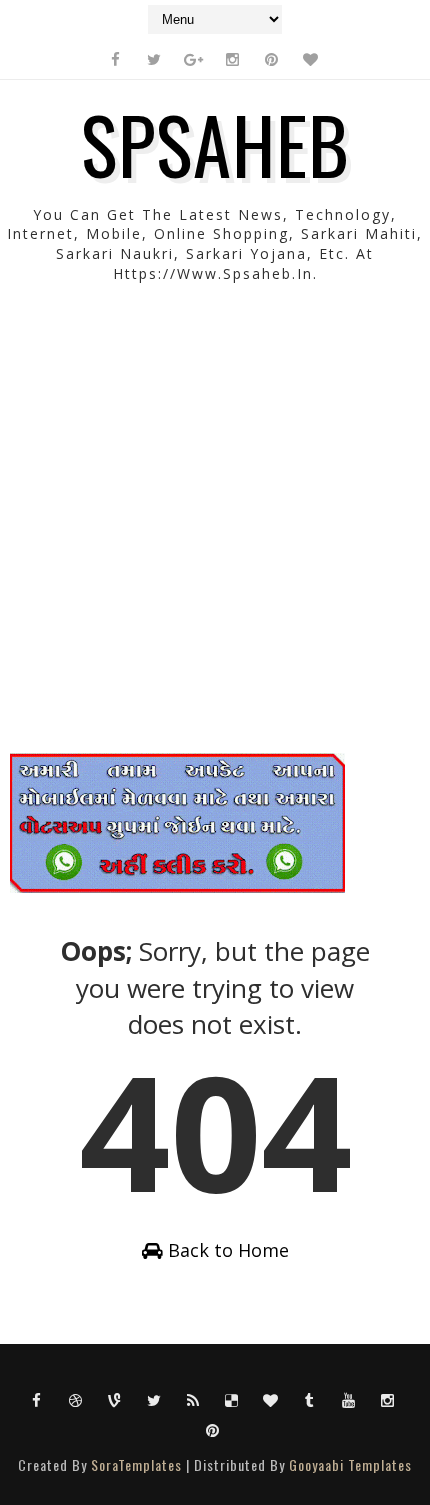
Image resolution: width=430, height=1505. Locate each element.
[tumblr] (310, 1399)
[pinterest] (271, 59)
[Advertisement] (215, 538)
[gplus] (193, 59)
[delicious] (232, 1399)
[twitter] (154, 59)
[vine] (115, 1399)
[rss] (193, 1399)
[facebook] (115, 59)
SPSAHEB (215, 143)
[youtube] (349, 1399)
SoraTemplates (136, 1464)
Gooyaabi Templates (350, 1464)
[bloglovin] (310, 59)
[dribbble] (76, 1399)
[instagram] (232, 59)
